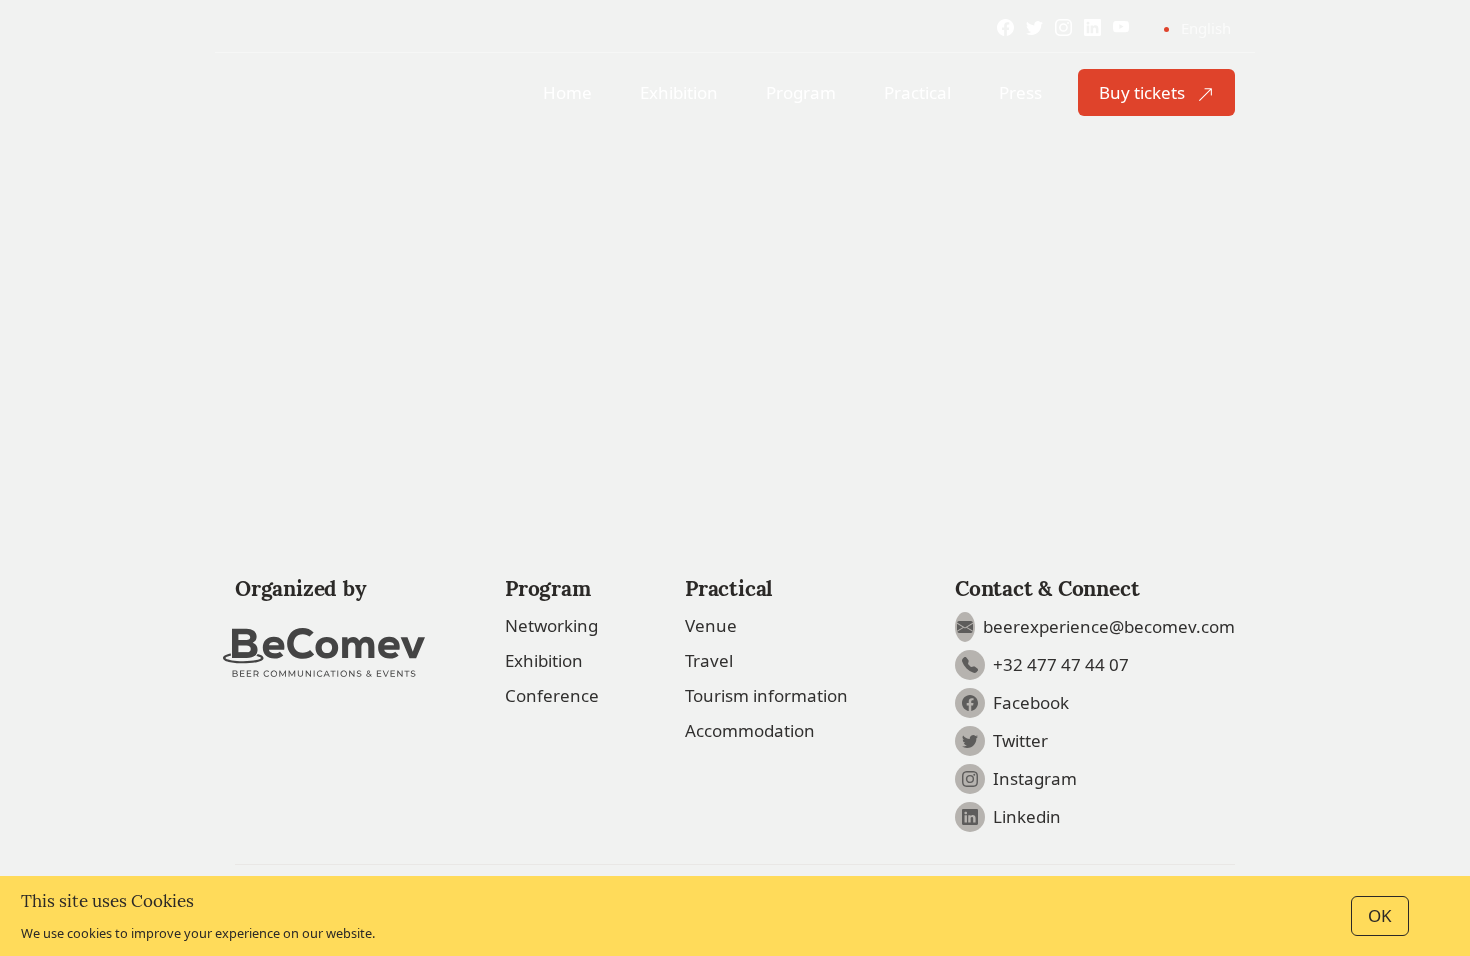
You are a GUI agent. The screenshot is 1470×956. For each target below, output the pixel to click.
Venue (711, 625)
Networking (551, 625)
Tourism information (766, 695)
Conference (552, 695)
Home (567, 92)
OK (1380, 915)
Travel (709, 660)
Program (801, 92)
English (1206, 28)
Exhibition (544, 660)
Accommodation (750, 730)
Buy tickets (1144, 92)
